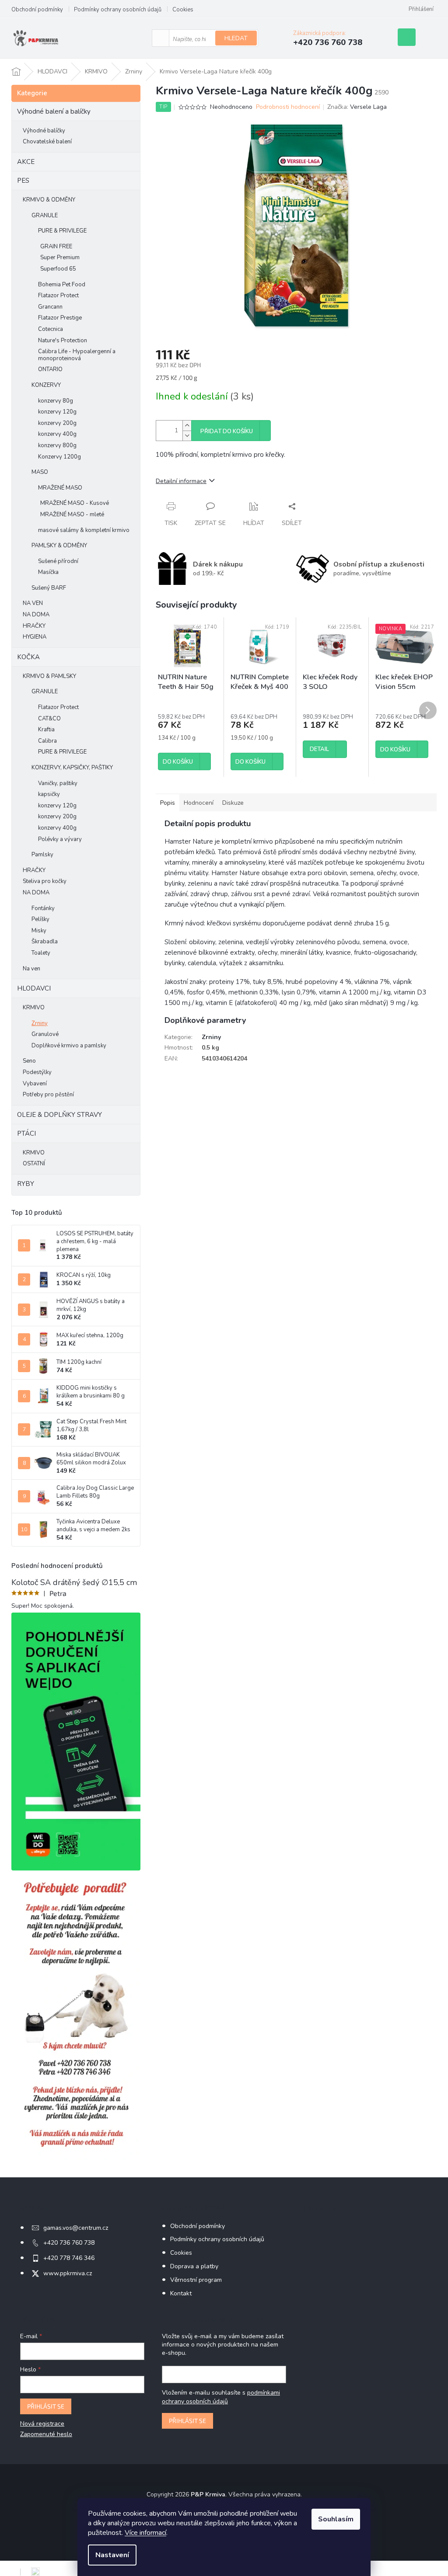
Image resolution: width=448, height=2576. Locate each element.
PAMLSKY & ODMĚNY (59, 546)
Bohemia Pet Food (62, 285)
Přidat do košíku (227, 431)
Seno (29, 1061)
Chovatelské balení (47, 142)
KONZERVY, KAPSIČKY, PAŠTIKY (72, 768)
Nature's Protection (63, 341)
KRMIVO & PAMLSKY (49, 676)
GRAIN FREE (56, 247)
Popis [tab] (168, 803)
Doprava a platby (194, 2266)
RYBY (26, 1184)
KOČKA (28, 657)
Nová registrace (42, 2424)
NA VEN (33, 603)
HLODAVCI (34, 988)
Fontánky (43, 908)
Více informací (145, 2533)
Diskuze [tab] (233, 803)
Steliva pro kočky (45, 881)
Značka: (357, 107)
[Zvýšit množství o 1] (187, 426)
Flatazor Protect (58, 295)
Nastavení (112, 2555)
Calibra (47, 741)
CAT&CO (49, 719)
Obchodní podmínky (37, 10)
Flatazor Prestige (60, 318)
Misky (39, 931)
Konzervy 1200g (59, 457)
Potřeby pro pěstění (48, 1095)
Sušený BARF (49, 588)
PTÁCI (26, 1133)
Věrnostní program (196, 2280)
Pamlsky (42, 855)
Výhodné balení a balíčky (54, 111)
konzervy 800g (57, 445)
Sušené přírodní (58, 561)
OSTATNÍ (34, 1164)
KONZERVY (46, 385)
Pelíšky (40, 919)
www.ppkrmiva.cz (68, 2273)
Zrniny (40, 1023)
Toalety (41, 953)
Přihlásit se (46, 2406)
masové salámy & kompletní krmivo (84, 530)
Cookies (183, 10)
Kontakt (181, 2293)
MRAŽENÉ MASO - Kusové (75, 503)
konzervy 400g (57, 434)
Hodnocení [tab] (199, 803)
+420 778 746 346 (69, 2258)
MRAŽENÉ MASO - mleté (72, 515)
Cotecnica (51, 329)
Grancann (50, 307)
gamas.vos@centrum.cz (76, 2228)
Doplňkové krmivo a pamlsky (69, 1046)
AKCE (26, 162)
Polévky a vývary (60, 839)
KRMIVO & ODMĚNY (49, 200)
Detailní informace (181, 481)
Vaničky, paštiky (58, 783)
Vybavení (35, 1084)
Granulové (45, 1034)
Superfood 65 (58, 269)
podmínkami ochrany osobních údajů (221, 2397)
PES (23, 181)
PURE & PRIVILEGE (62, 231)
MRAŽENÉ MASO (60, 488)
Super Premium (60, 257)
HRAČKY (34, 626)
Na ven (31, 969)
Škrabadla (45, 942)
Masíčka (48, 572)
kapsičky (49, 794)
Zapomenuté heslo (46, 2434)
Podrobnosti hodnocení (288, 107)
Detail (319, 749)
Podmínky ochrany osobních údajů (118, 10)
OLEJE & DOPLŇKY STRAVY (59, 1115)
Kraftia (46, 730)
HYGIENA (35, 637)
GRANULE (45, 216)
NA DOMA (36, 615)
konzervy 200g (57, 423)
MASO (40, 472)
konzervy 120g (57, 412)
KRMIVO (34, 1008)
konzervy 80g (56, 401)
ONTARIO (50, 369)
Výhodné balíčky (44, 131)
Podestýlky (37, 1072)
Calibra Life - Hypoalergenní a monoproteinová (77, 355)
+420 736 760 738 (69, 2243)
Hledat (236, 38)
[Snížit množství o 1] (187, 436)
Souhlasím (336, 2519)
